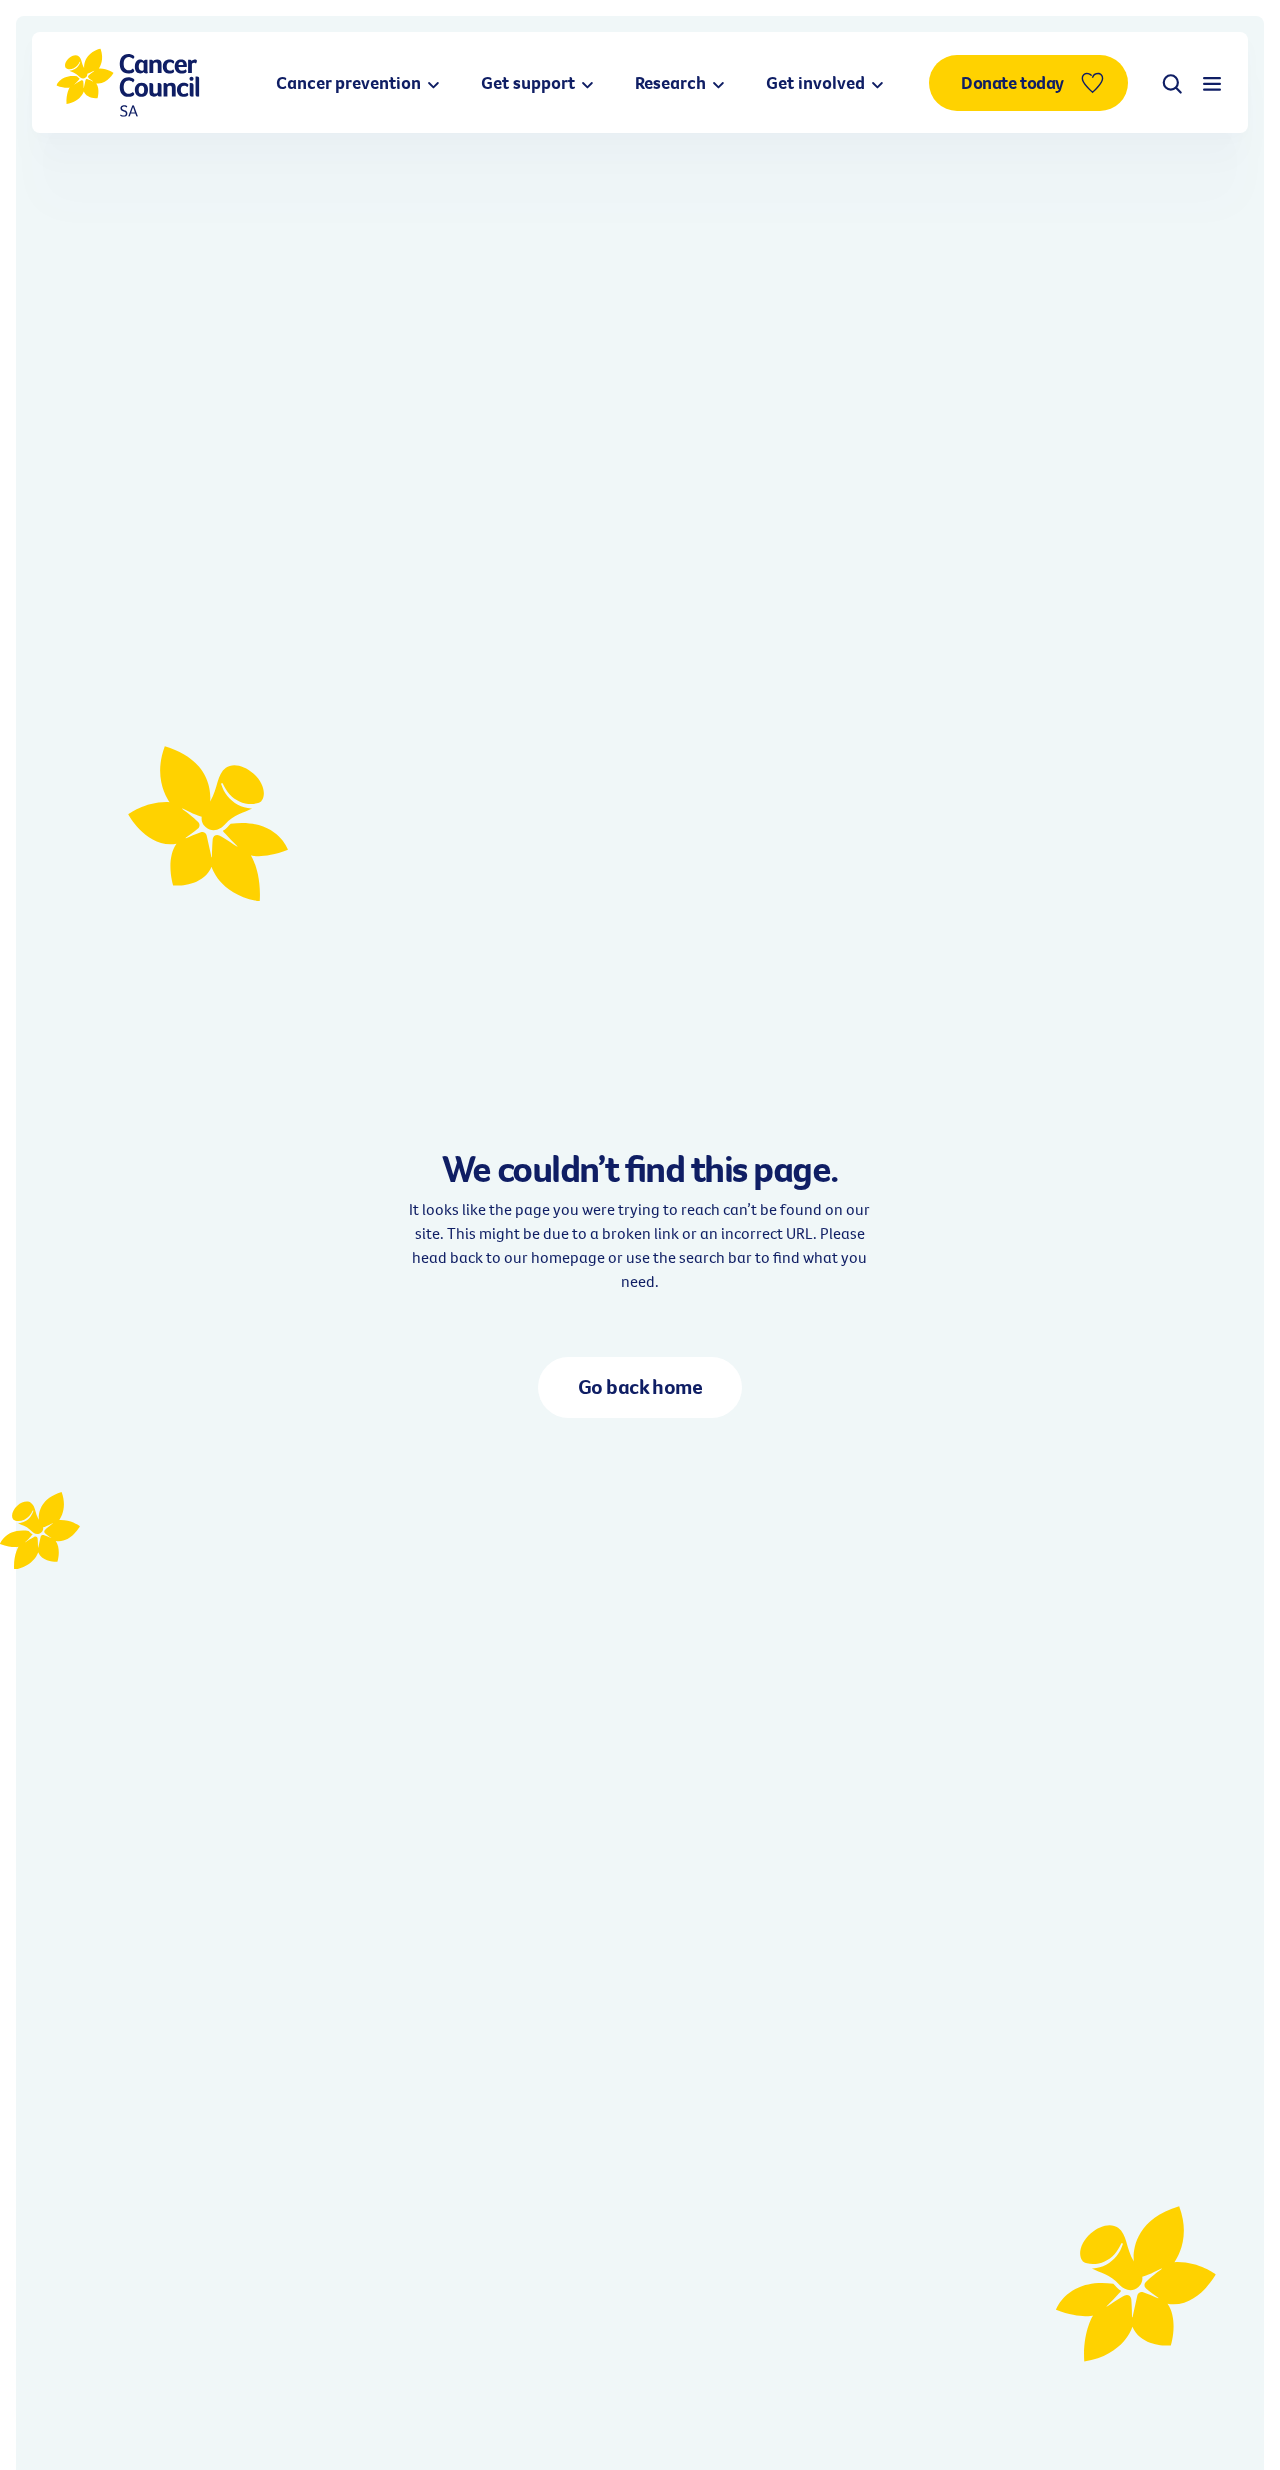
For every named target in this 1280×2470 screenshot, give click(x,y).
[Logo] (128, 82)
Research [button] (672, 82)
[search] (1172, 83)
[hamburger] (1212, 83)
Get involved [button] (817, 82)
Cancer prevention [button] (350, 82)
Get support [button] (530, 82)
